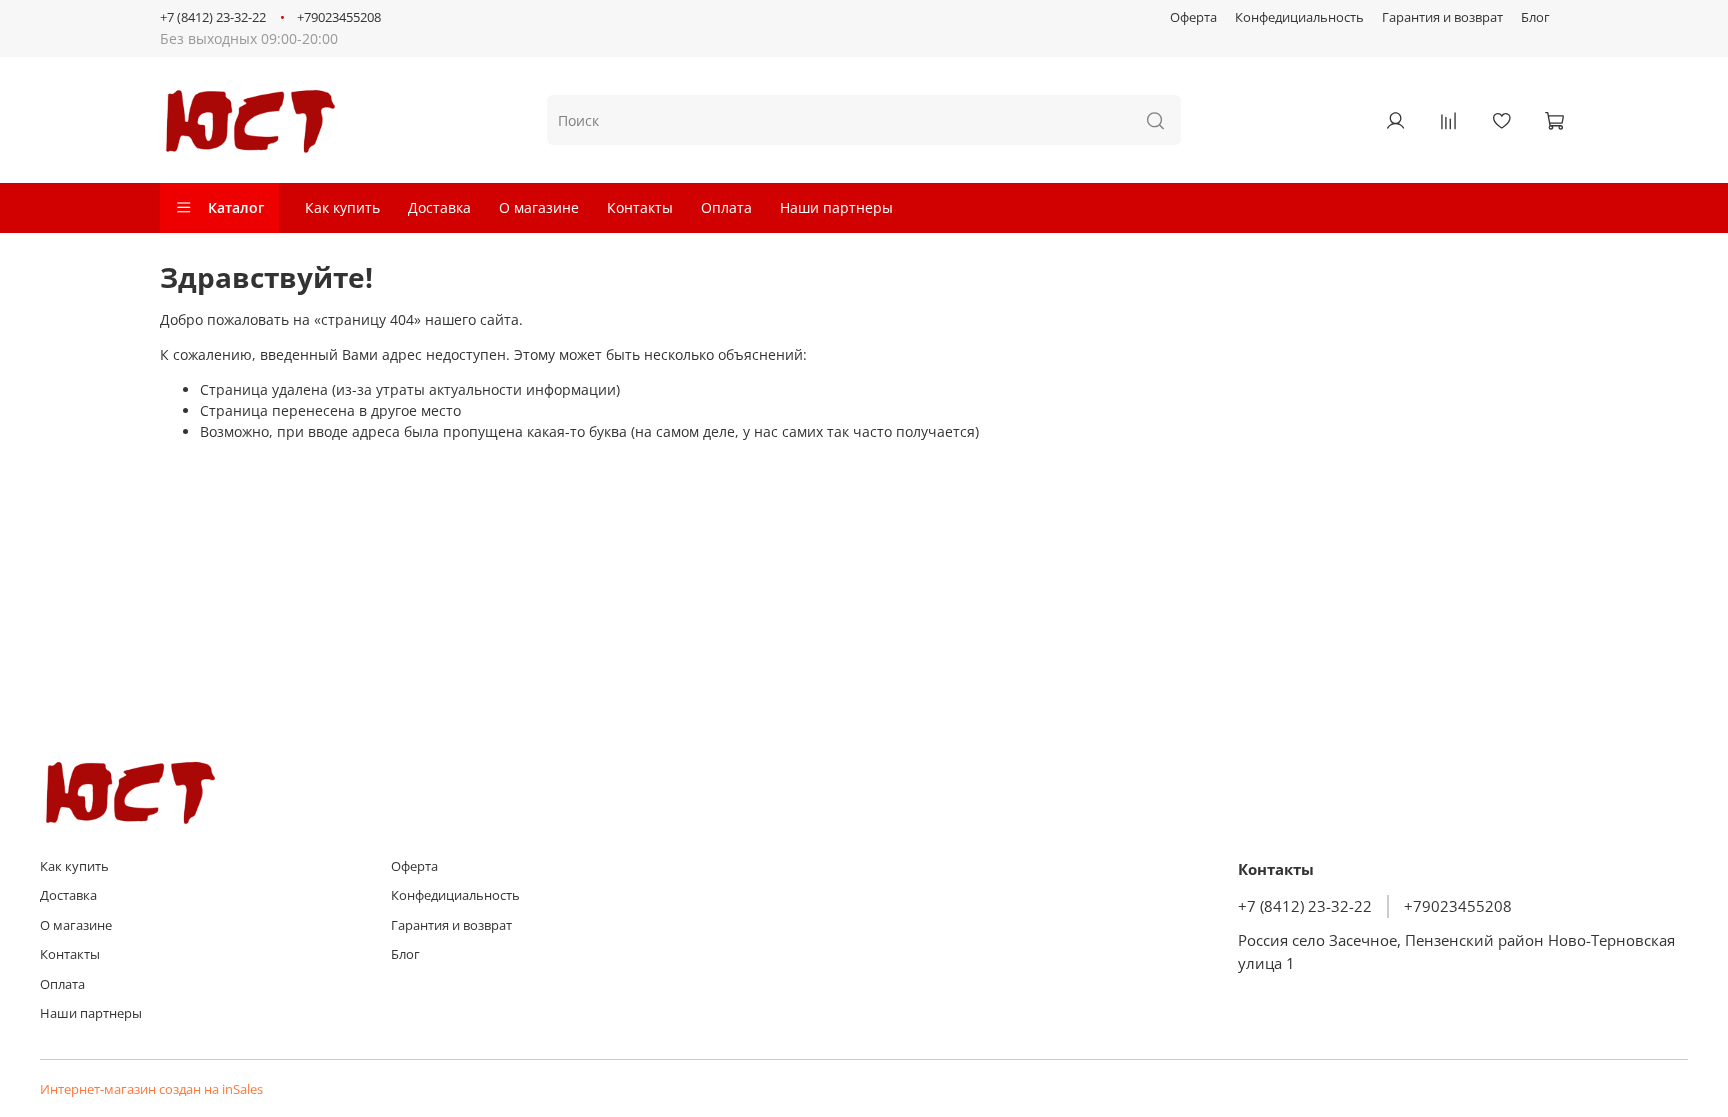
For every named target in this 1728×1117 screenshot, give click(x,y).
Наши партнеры (836, 207)
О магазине (539, 207)
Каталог (236, 207)
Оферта (1193, 17)
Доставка (439, 207)
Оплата (726, 207)
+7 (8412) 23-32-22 (213, 17)
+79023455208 (339, 17)
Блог (1535, 17)
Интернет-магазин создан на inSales (151, 1089)
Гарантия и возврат (1442, 17)
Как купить (342, 207)
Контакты (640, 207)
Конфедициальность (1299, 17)
